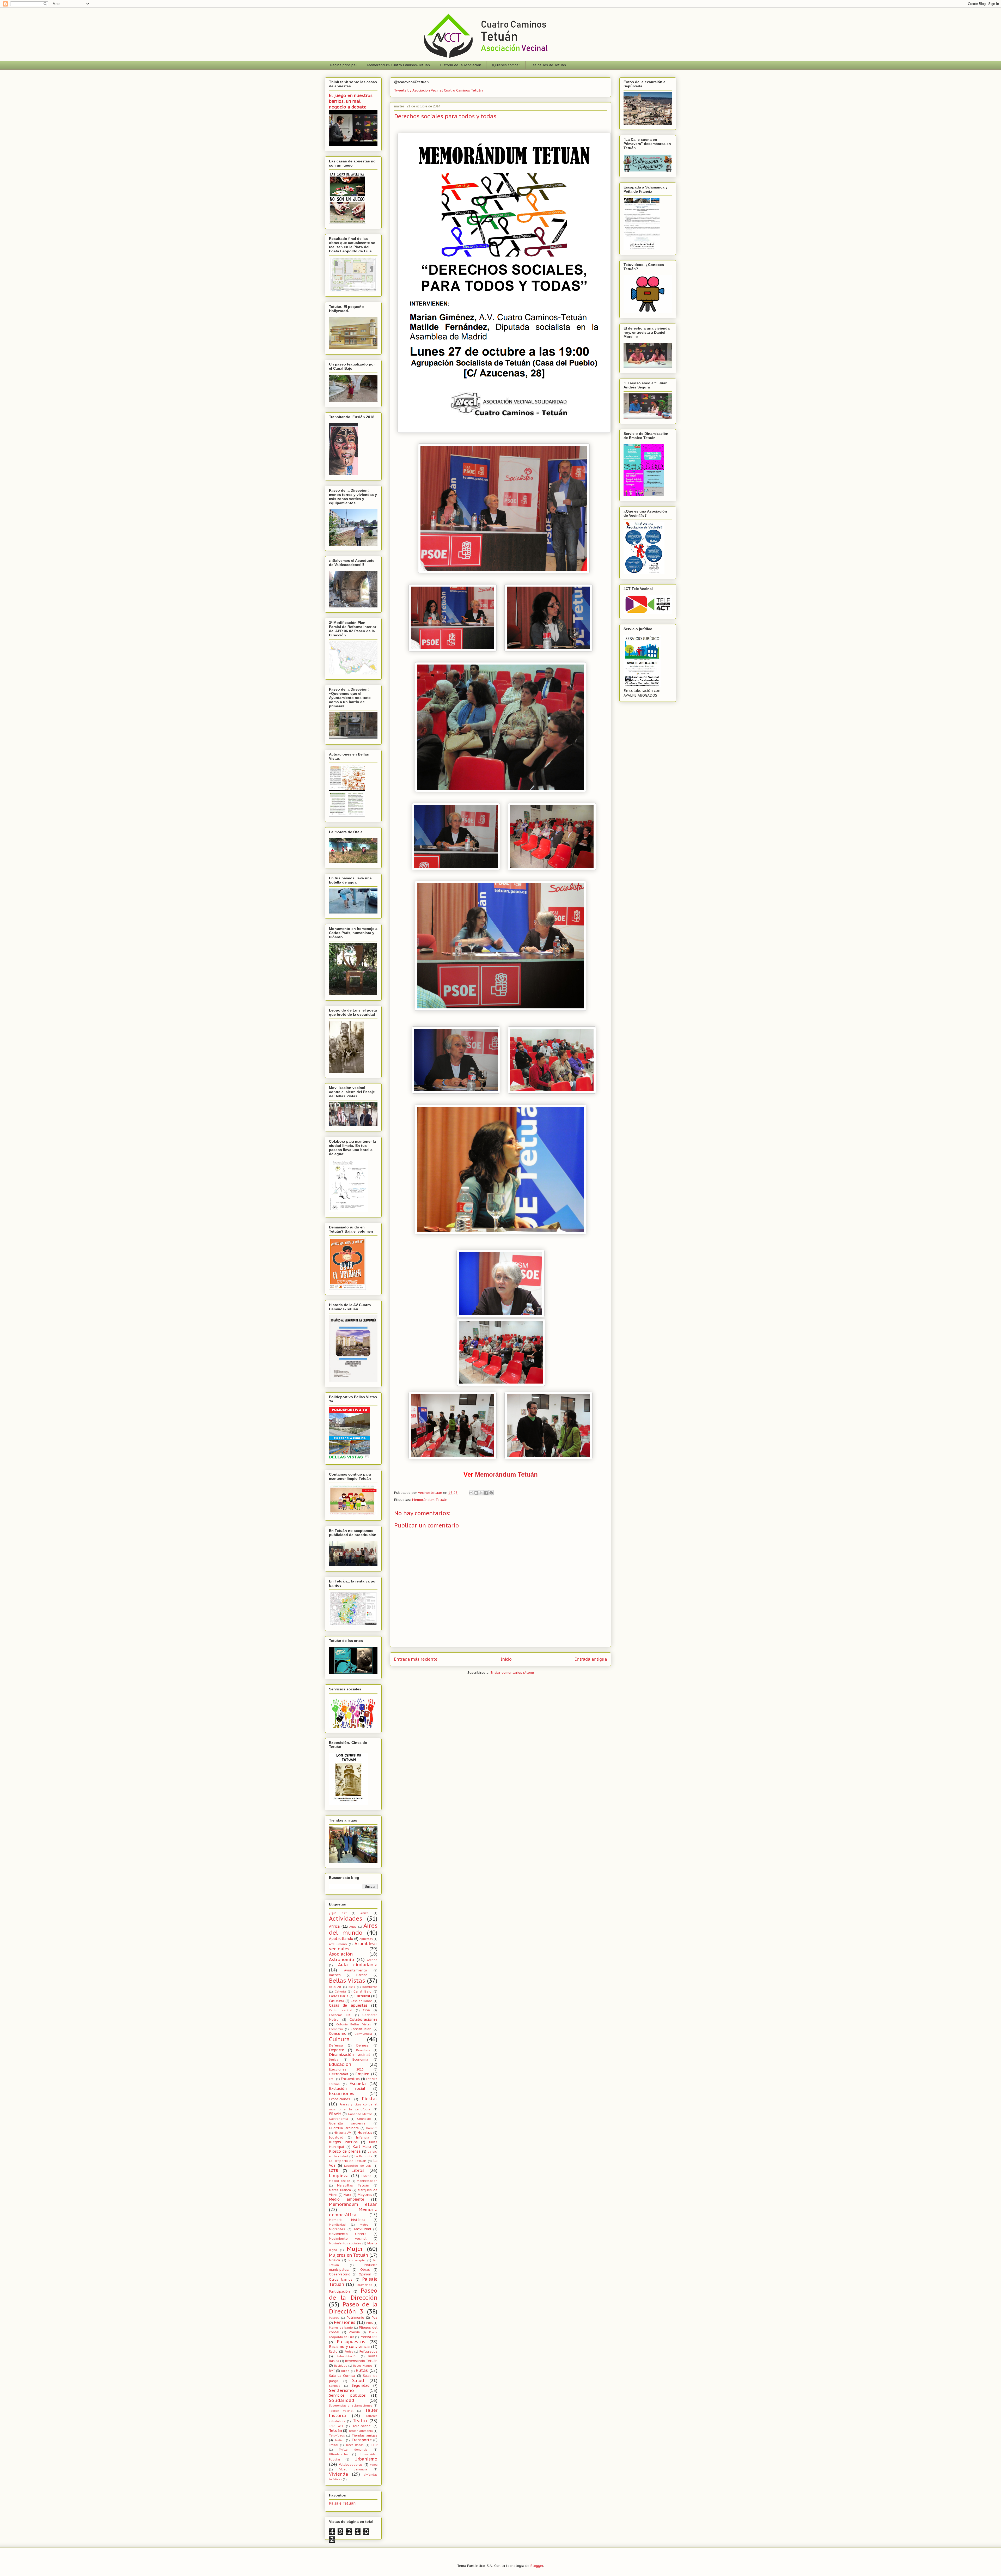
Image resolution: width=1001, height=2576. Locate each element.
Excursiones (342, 2093)
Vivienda (338, 2474)
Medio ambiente (347, 2199)
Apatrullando (341, 1939)
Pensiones (345, 2322)
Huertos (365, 2133)
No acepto (357, 2260)
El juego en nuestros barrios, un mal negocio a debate (351, 101)
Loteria (367, 2176)
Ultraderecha (338, 2454)
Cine (366, 2010)
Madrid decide (340, 2181)
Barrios (362, 1975)
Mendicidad (337, 2225)
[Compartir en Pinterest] (491, 1493)
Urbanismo (366, 2459)
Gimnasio (364, 2119)
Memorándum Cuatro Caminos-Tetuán (399, 65)
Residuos (341, 2366)
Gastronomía (338, 2119)
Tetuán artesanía (361, 2431)
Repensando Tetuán (361, 2361)
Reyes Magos (363, 2366)
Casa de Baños (362, 2001)
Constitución (361, 2029)
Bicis (352, 1987)
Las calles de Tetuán (548, 65)
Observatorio (340, 2274)
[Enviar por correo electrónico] (471, 1493)
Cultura (339, 2039)
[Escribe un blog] (476, 1493)
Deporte (337, 2050)
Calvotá (340, 1992)
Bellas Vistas (347, 1980)
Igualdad (336, 2137)
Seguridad (361, 2385)
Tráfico (340, 2440)
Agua (353, 1927)
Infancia (362, 2137)
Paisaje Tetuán (342, 2503)
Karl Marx (362, 2147)
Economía (360, 2059)
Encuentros (350, 2079)
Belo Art (335, 1987)
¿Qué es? (338, 1913)
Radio (333, 2351)
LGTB (334, 2171)
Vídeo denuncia (353, 2469)
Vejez (374, 2465)
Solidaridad (342, 2400)
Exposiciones (340, 2099)
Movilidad (362, 2229)
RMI (332, 2371)
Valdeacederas (351, 2464)
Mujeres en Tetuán (349, 2255)
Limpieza (339, 2176)
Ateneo (372, 1960)
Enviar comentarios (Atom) (512, 1673)
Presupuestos (351, 2342)
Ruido (345, 2371)
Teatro (360, 2421)
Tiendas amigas (365, 2435)
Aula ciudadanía (358, 1965)
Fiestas (370, 2099)
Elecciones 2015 (346, 2069)
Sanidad (335, 2386)
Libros (358, 2170)
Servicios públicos (347, 2395)
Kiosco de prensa (345, 2151)
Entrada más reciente (416, 1659)
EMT (332, 2079)
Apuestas (366, 1939)
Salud (358, 2380)
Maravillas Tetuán (353, 2185)
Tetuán (335, 2431)
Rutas (362, 2370)
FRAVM (335, 2114)
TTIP (374, 2445)
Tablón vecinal (341, 2411)
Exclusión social (347, 2088)
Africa (334, 1926)
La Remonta (363, 2156)
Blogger (537, 2566)
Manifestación (367, 2181)
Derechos (363, 2050)
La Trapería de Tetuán (348, 2161)
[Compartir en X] (481, 1493)
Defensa (336, 2045)
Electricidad (338, 2074)
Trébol (334, 2445)
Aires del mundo (353, 1929)
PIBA (370, 2323)
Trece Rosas (355, 2445)
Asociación (341, 1954)
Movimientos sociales (345, 2243)
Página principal (344, 65)
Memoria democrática (353, 2212)
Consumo (338, 2033)
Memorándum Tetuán (506, 1474)
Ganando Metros (360, 2114)
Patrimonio (355, 2317)
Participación (339, 2291)
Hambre (372, 2128)
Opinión (365, 2274)
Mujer (355, 2249)
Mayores (365, 2195)
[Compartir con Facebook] (486, 1493)
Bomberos (370, 1987)
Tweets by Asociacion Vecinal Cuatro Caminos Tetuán (438, 90)
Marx (347, 2195)
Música (334, 2260)
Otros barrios (341, 2279)
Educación (340, 2064)
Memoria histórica (347, 2220)
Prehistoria (369, 2337)
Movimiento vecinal (348, 2238)
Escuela (358, 2084)
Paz (375, 2317)
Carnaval (362, 1996)
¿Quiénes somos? (506, 65)
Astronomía (341, 1959)
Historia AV (342, 2133)
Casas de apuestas (348, 2005)
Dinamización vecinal (349, 2055)
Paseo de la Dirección (353, 2294)
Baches (335, 1975)
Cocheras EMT (340, 2015)
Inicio (506, 1659)
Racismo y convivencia (349, 2347)
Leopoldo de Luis (358, 2166)
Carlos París (339, 1996)
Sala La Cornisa (342, 2376)
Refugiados (368, 2351)
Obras (365, 2269)
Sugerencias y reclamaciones (351, 2406)
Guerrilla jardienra (347, 2123)
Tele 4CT (336, 2426)
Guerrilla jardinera (344, 2128)
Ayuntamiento (356, 1970)
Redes (349, 2352)
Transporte (362, 2440)
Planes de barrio (341, 2328)
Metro (364, 2225)
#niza (364, 1913)
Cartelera (337, 2001)
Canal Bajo (362, 1991)
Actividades (346, 1918)
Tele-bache (362, 2426)
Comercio (336, 2029)
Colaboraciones (364, 2019)
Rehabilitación (347, 2356)
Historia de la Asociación (461, 65)
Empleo (362, 2074)
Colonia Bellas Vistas (354, 2024)
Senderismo (341, 2390)
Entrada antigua (591, 1659)
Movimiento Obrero (348, 2234)
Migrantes (337, 2229)
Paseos (334, 2318)
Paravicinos (364, 2285)
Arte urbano (338, 1944)
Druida (334, 2060)
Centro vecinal (341, 2010)
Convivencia (363, 2034)
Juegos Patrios (343, 2142)
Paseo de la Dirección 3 (353, 2308)
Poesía (354, 2332)
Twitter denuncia (353, 2450)
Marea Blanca (340, 2190)
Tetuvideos (337, 2435)
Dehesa (362, 2045)
